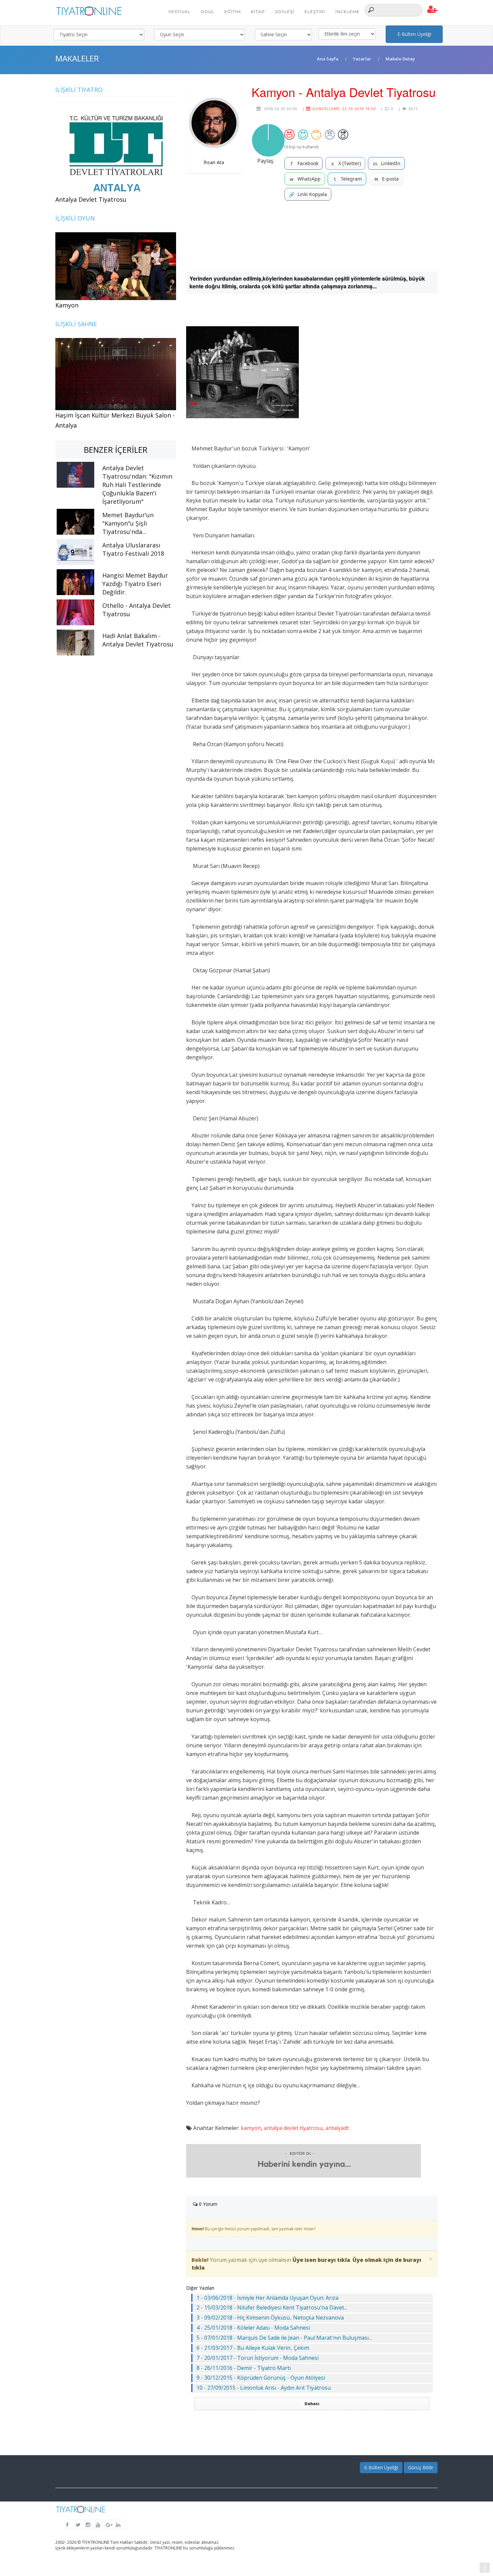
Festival (180, 12)
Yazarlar (362, 59)
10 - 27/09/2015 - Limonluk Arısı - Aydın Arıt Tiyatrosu (264, 2388)
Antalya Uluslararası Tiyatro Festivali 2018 (133, 549)
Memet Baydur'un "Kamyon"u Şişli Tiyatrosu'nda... (128, 523)
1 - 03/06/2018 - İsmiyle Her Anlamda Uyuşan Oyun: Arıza (267, 2298)
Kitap (258, 12)
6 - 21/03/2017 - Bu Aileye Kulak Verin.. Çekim (253, 2348)
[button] (432, 10)
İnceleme (347, 12)
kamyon (251, 2128)
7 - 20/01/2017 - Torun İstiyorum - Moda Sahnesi (258, 2358)
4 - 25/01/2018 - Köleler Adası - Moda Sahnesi (253, 2328)
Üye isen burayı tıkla (321, 2260)
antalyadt (337, 2128)
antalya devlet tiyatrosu (293, 2128)
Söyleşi (285, 12)
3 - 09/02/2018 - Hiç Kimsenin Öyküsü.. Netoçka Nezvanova (270, 2318)
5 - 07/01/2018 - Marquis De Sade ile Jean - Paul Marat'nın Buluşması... (284, 2338)
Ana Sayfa (328, 59)
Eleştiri (315, 12)
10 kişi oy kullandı (301, 147)
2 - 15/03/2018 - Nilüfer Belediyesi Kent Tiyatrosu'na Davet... (272, 2307)
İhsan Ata (214, 162)
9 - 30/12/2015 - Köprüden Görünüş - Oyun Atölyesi (261, 2378)
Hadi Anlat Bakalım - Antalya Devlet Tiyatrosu (138, 640)
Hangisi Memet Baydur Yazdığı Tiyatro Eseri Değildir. (135, 584)
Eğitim (233, 12)
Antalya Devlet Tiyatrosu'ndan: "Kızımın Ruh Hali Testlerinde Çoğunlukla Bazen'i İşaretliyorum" (137, 485)
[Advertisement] (312, 236)
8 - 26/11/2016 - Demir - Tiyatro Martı (244, 2368)
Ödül (207, 12)
